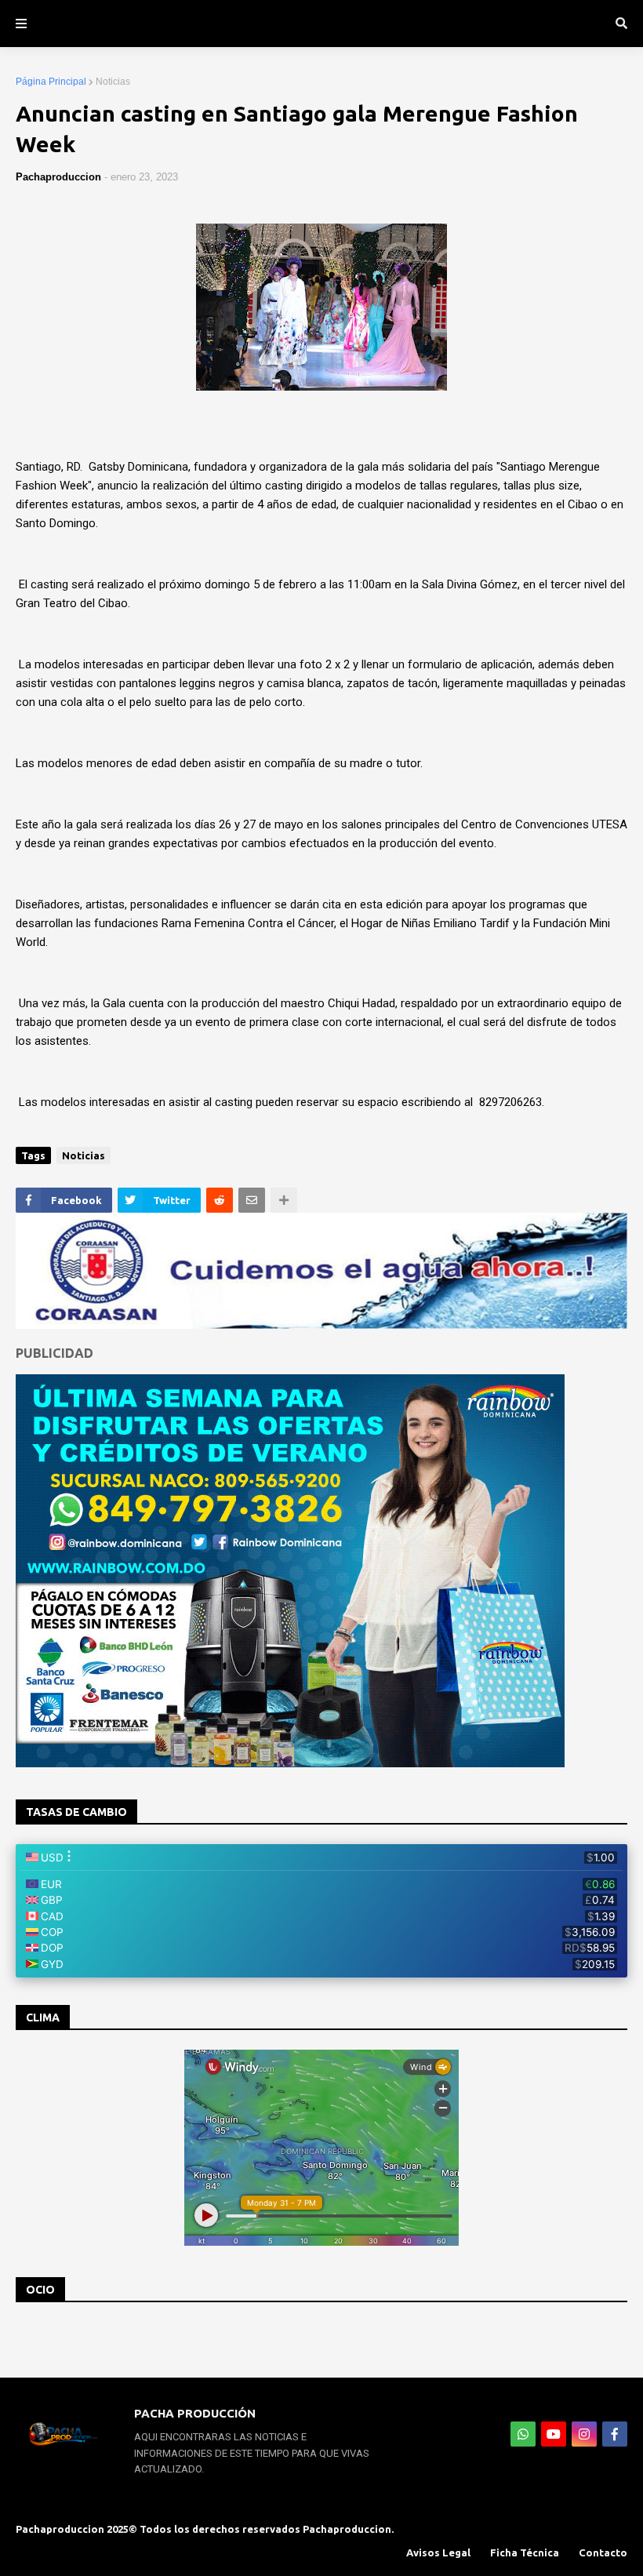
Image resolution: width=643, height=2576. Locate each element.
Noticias (113, 82)
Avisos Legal (438, 2552)
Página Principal (51, 82)
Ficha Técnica (525, 2552)
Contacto (603, 2552)
